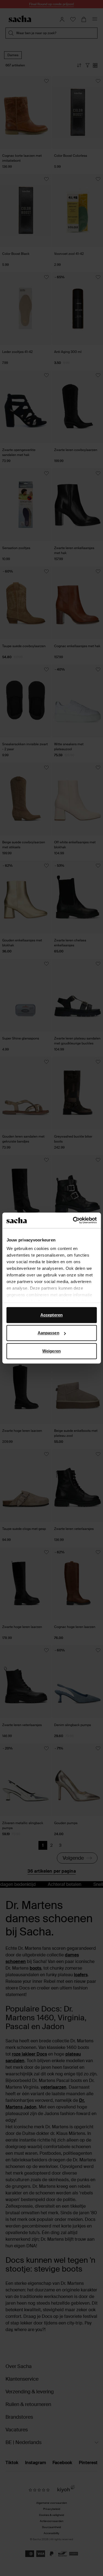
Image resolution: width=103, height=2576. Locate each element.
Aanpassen (48, 1333)
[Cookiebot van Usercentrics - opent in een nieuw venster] (73, 1220)
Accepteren (51, 1315)
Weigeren (51, 1351)
